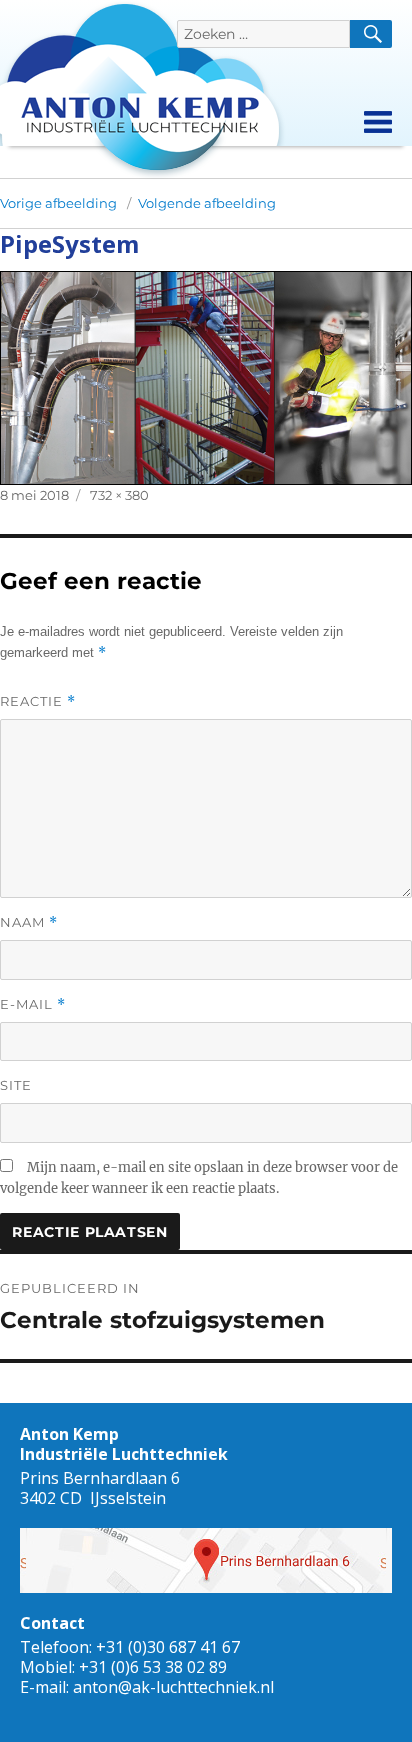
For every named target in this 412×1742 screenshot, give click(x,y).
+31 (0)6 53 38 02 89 (153, 1667)
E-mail (33, 1004)
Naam (29, 922)
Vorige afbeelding (58, 203)
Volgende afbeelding (207, 203)
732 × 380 (119, 495)
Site (16, 1085)
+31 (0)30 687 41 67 (168, 1647)
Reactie (38, 701)
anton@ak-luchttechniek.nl (173, 1687)
